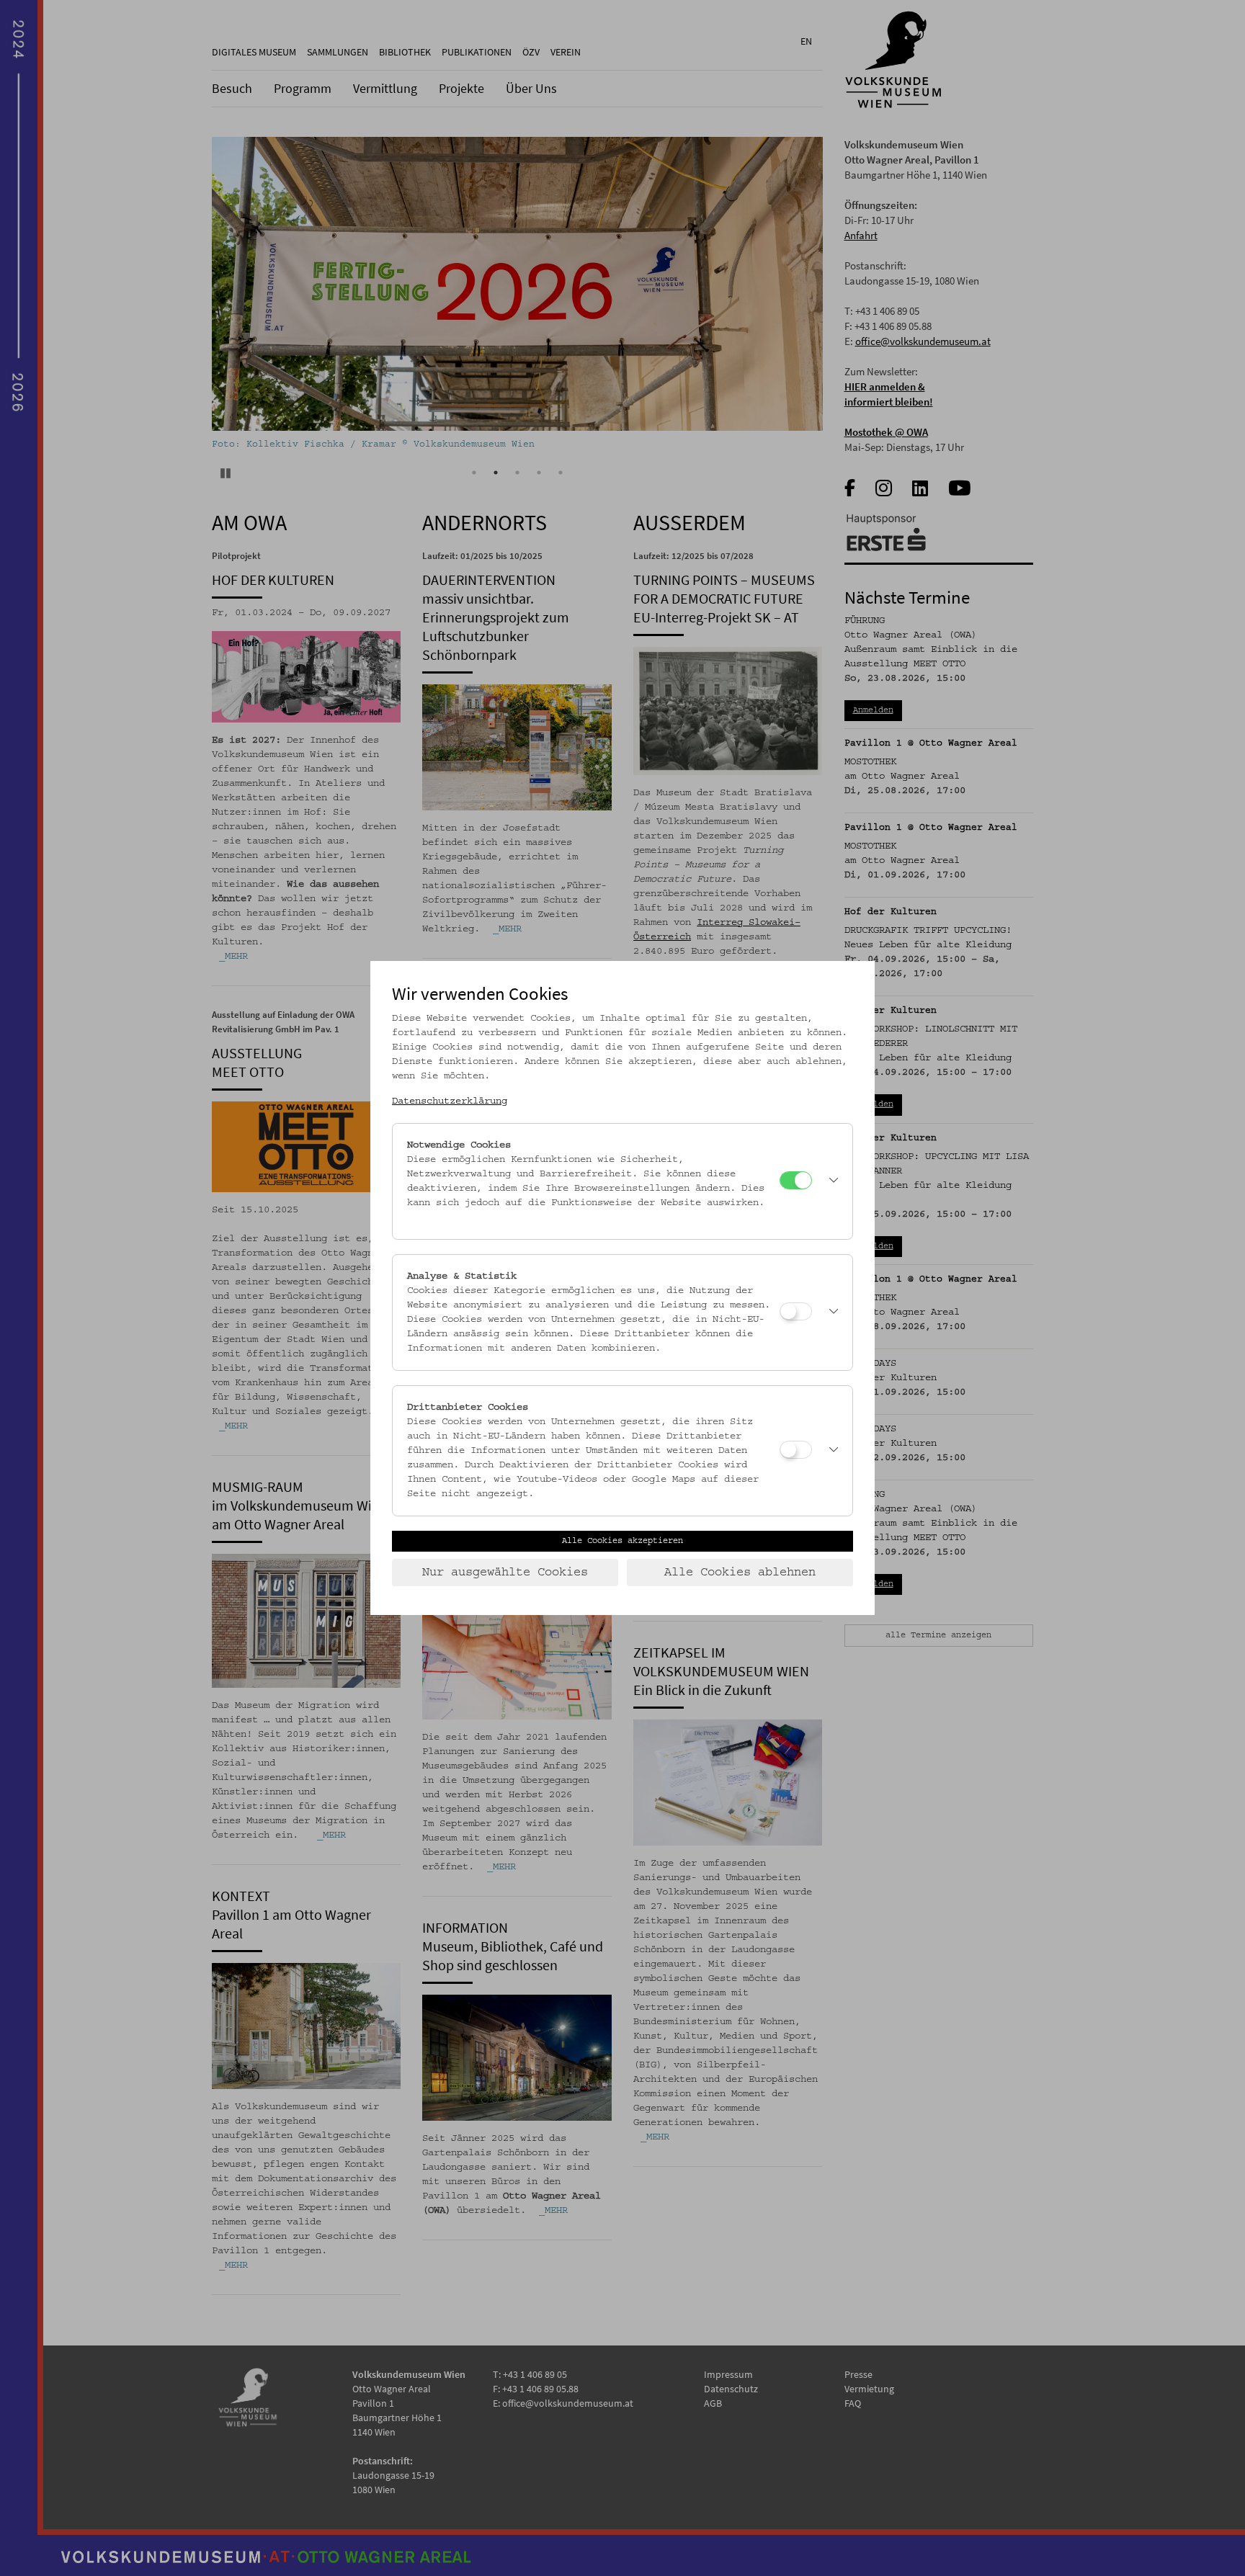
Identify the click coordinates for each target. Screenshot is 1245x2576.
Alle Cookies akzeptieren (622, 1541)
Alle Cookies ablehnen (740, 1573)
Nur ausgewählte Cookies (505, 1573)
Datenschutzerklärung (450, 1101)
